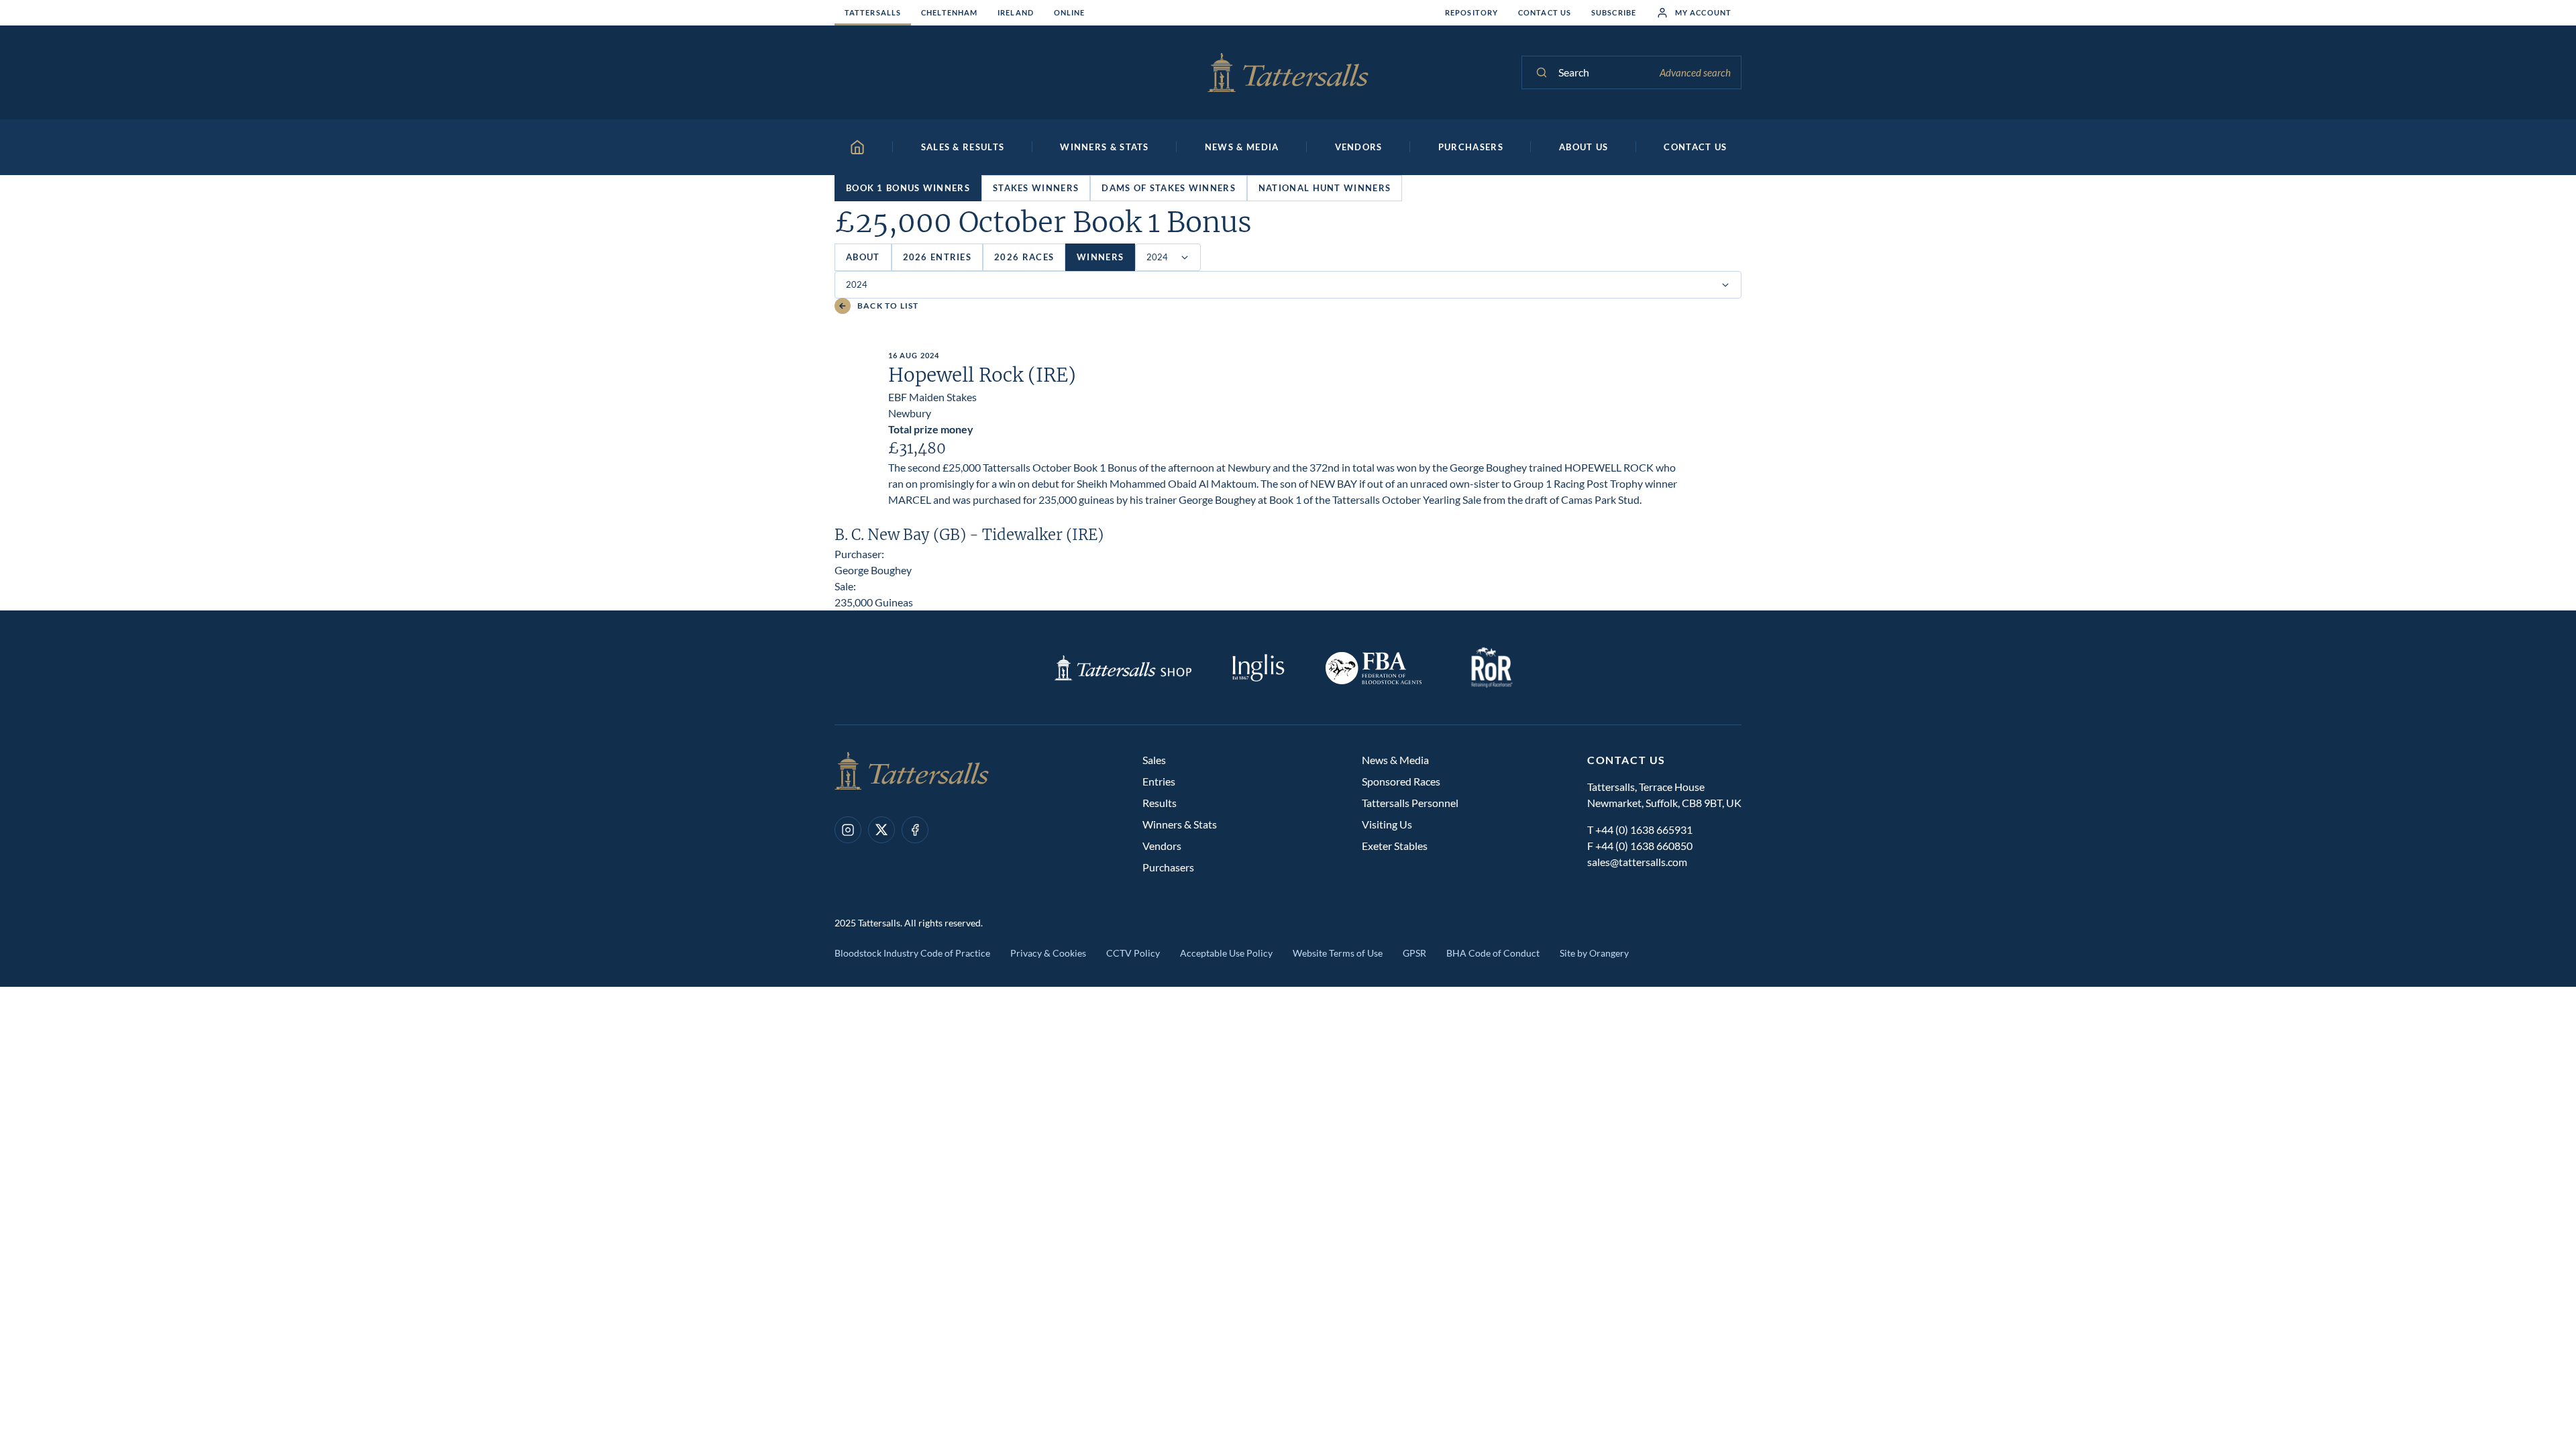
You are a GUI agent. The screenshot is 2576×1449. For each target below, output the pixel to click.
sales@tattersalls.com (1637, 862)
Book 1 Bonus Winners (908, 188)
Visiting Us (1387, 824)
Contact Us (1545, 12)
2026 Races (1024, 257)
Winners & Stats (1180, 824)
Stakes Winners (1036, 188)
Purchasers (1168, 867)
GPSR (1414, 953)
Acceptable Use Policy (1226, 953)
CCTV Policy (1133, 953)
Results (1160, 803)
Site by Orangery (1594, 953)
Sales (1154, 760)
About (863, 257)
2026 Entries (937, 257)
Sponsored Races (1401, 781)
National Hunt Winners (1325, 188)
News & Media (1395, 760)
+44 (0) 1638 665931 (1644, 829)
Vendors (1162, 846)
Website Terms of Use (1338, 953)
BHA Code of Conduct (1493, 953)
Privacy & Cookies (1048, 953)
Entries (1159, 781)
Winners (1100, 257)
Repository (1471, 12)
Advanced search (1695, 72)
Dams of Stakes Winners (1169, 188)
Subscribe (1614, 12)
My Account (1703, 12)
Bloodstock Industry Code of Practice (912, 953)
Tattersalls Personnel (1410, 803)
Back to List (888, 306)
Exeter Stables (1395, 846)
